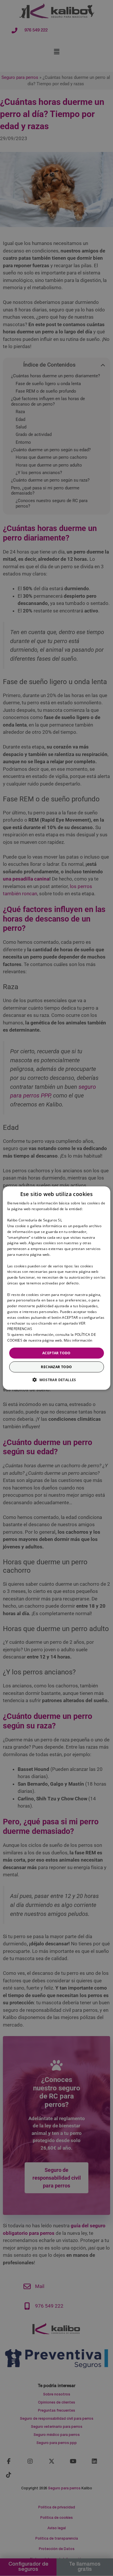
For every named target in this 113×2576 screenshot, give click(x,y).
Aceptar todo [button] (57, 1353)
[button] (57, 1380)
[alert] (57, 1288)
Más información (78, 1340)
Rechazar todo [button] (56, 1367)
